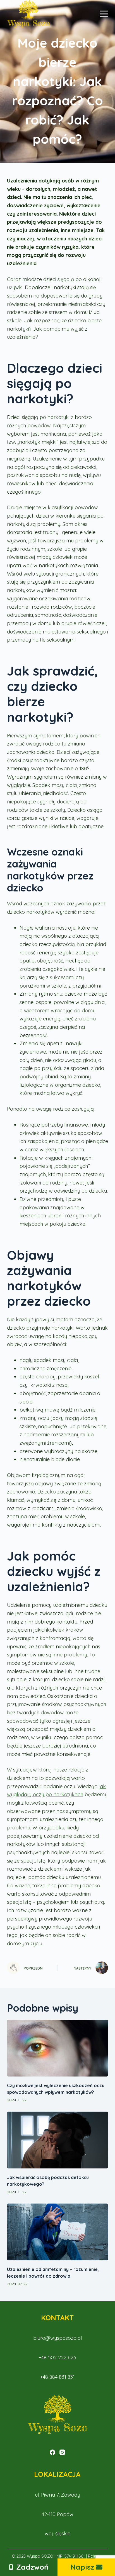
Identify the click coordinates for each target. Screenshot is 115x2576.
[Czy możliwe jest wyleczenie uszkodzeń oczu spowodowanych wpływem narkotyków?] (58, 2048)
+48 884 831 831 (57, 2377)
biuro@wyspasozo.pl (57, 2338)
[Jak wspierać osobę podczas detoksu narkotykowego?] (58, 2140)
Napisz (82, 2567)
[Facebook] (52, 2452)
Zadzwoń (32, 2567)
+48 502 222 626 (57, 2357)
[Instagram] (62, 2452)
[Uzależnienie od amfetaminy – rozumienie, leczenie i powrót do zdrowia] (58, 2232)
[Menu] (104, 14)
